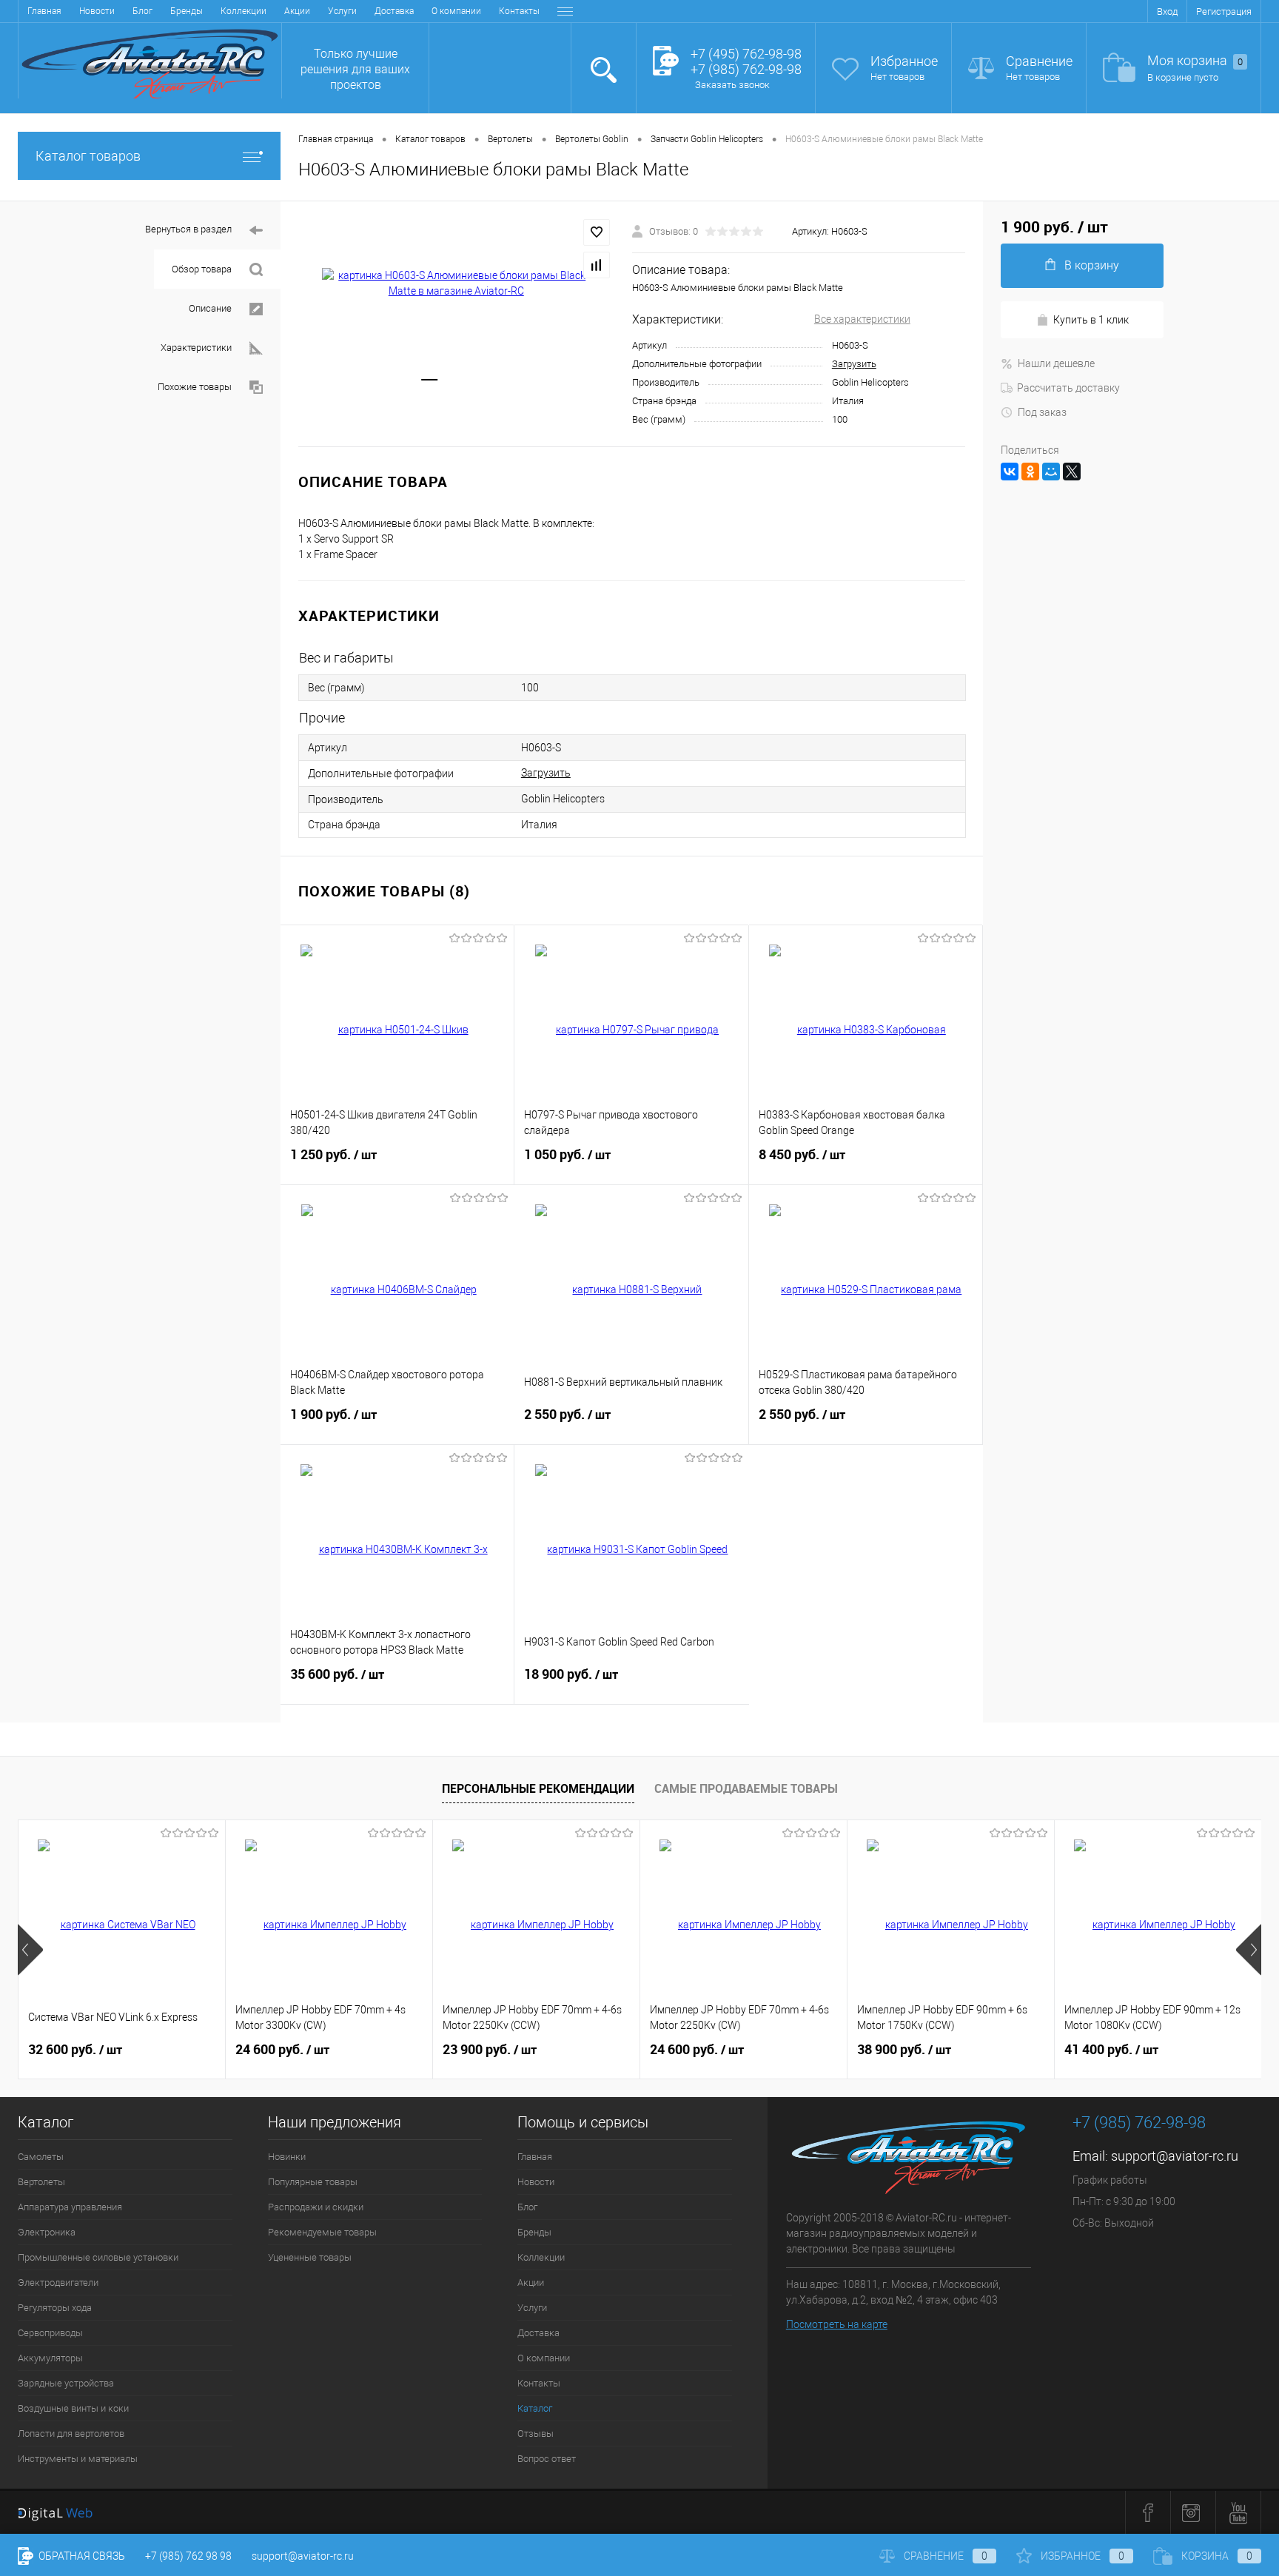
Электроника (47, 2232)
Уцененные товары (310, 2257)
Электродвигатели (58, 2282)
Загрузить (854, 364)
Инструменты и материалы (78, 2459)
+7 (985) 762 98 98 (188, 2556)
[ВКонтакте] (1010, 472)
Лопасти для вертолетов (71, 2434)
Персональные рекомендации (538, 1788)
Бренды (187, 11)
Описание (210, 308)
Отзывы (536, 2434)
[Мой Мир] (1051, 472)
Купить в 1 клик (1091, 320)
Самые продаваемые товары (746, 1788)
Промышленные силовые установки (98, 2257)
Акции (297, 11)
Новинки (287, 2157)
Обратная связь (81, 2556)
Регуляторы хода (55, 2308)
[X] (1072, 472)
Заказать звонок (732, 85)
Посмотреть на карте (837, 2324)
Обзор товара (202, 269)
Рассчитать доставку (1068, 388)
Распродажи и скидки (316, 2207)
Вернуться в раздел (188, 229)
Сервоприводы (50, 2333)
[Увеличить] (456, 284)
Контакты (519, 11)
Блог (142, 11)
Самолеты (41, 2157)
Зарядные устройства (66, 2383)
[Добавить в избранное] (597, 232)
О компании (456, 11)
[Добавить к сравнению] (597, 265)
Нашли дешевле (1056, 363)
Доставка (394, 11)
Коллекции (244, 11)
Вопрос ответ (547, 2459)
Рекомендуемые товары (322, 2232)
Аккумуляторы (50, 2358)
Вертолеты (41, 2182)
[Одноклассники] (1030, 472)
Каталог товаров (88, 156)
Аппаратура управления (70, 2207)
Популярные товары (313, 2182)
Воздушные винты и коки (73, 2408)
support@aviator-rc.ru (1175, 2156)
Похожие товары (195, 387)
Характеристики (196, 348)
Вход (1167, 11)
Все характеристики (862, 319)
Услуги (342, 11)
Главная (44, 11)
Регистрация (1224, 11)
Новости (97, 11)
